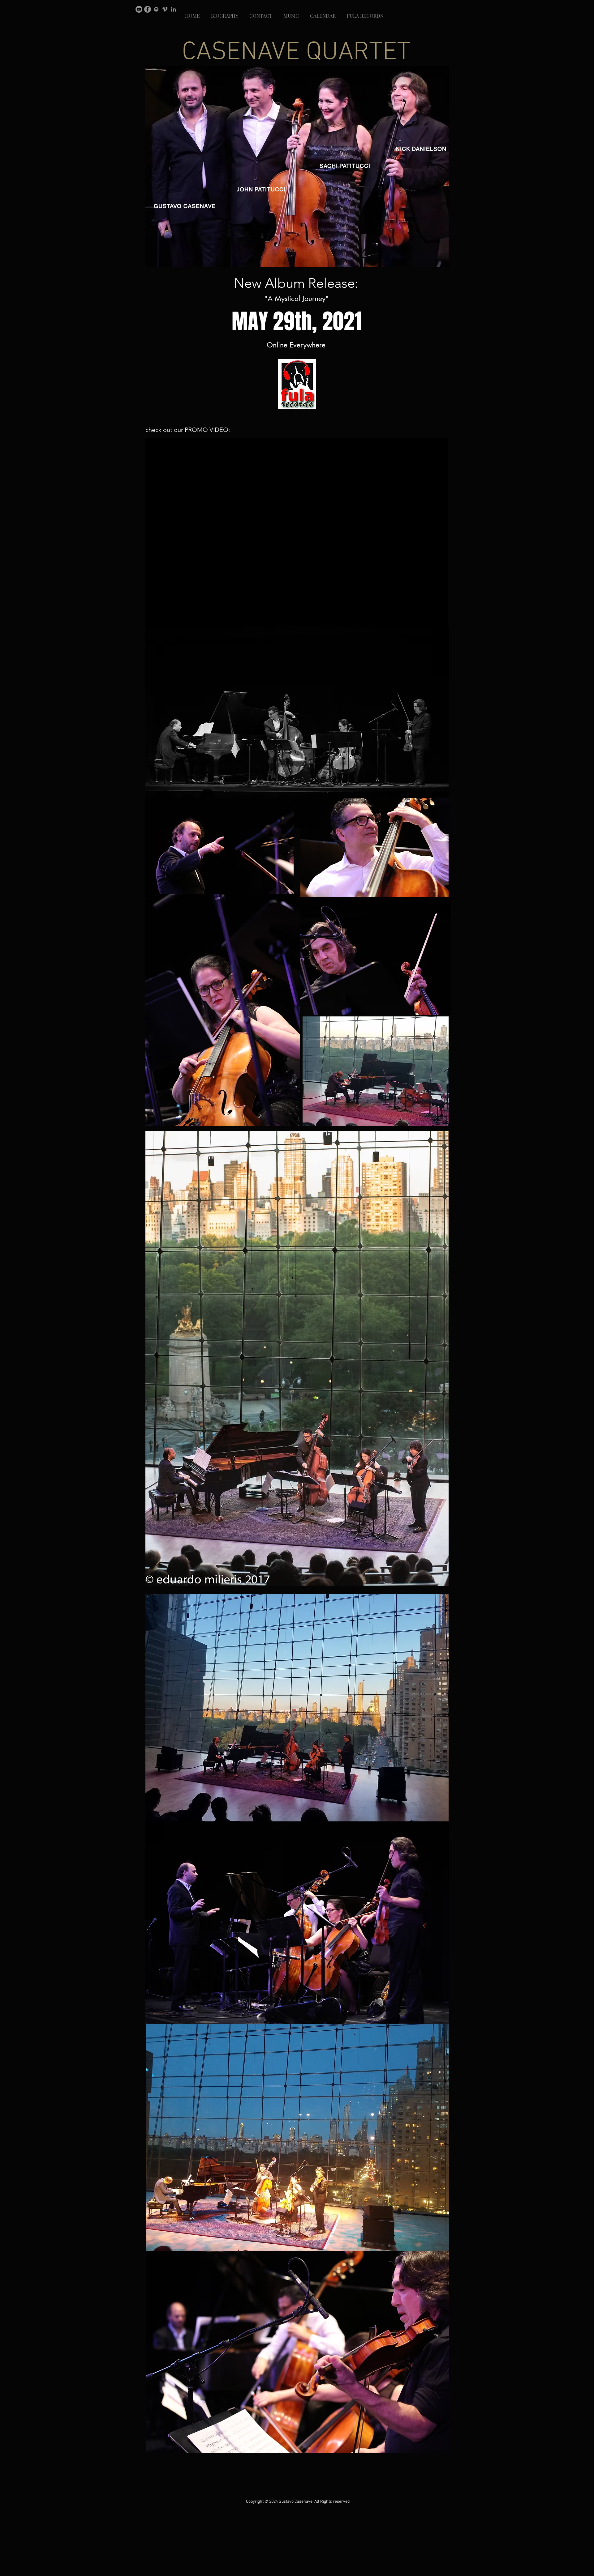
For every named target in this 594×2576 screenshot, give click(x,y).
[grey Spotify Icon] (156, 9)
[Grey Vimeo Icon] (165, 9)
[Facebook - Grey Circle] (148, 9)
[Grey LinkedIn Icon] (174, 9)
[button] (225, 13)
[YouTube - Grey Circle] (139, 9)
